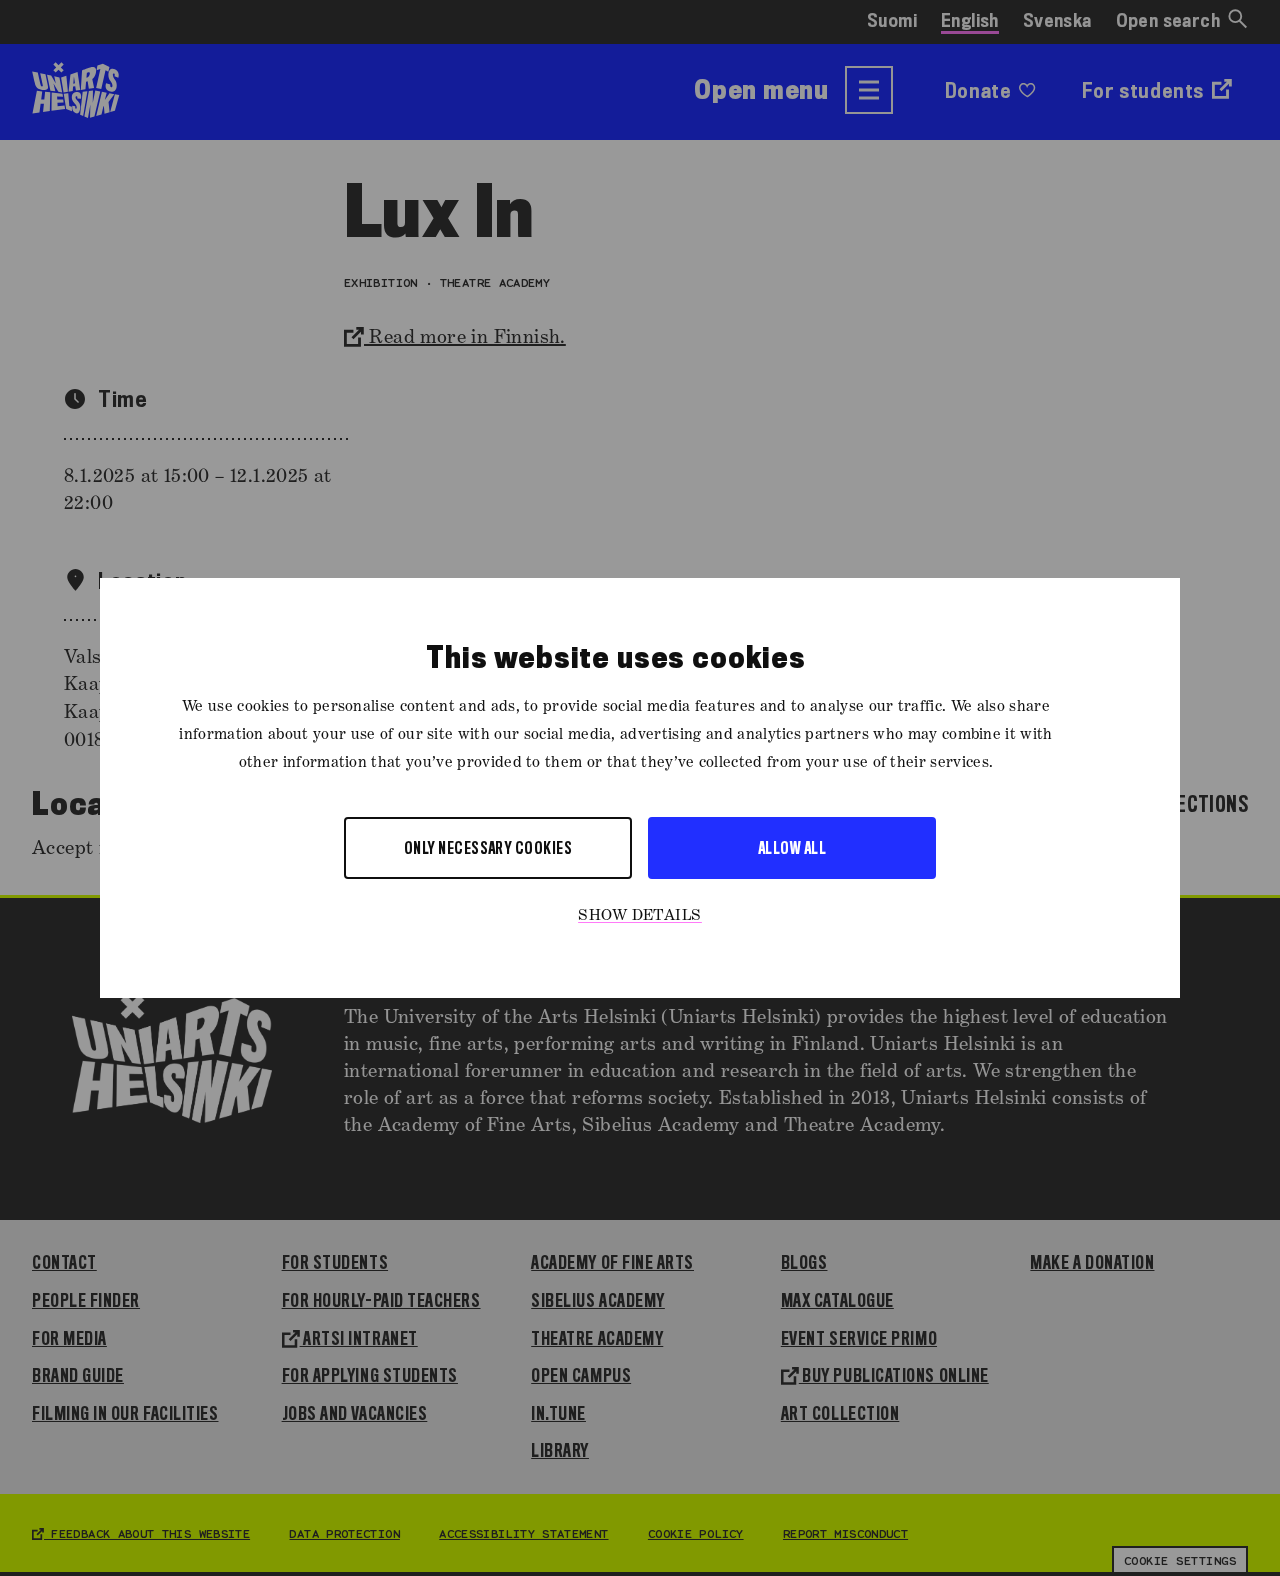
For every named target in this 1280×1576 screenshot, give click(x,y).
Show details (640, 916)
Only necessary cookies (488, 847)
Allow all (792, 847)
